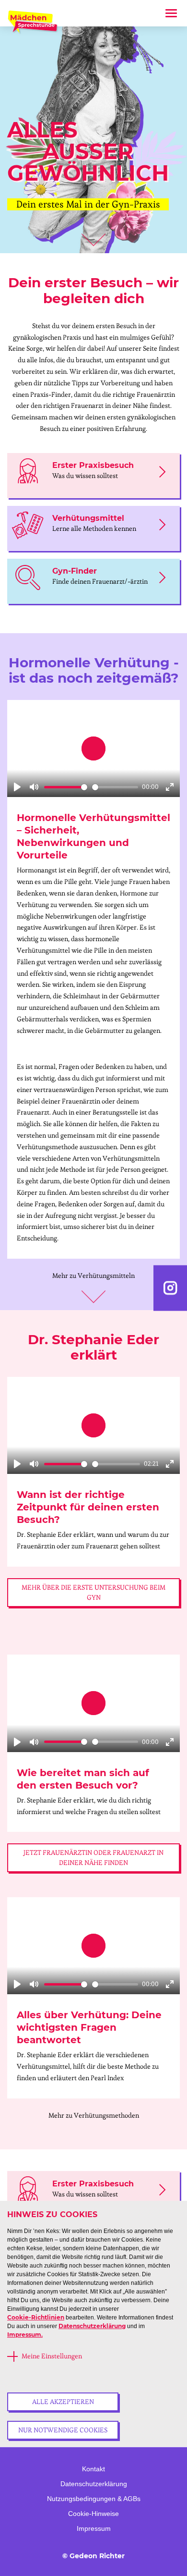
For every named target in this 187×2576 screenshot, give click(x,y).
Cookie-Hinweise (93, 2514)
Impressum (94, 2528)
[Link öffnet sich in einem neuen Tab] (170, 1288)
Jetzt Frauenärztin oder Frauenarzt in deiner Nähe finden (93, 1858)
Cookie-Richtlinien (36, 2317)
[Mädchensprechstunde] (34, 23)
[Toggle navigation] (171, 13)
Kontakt (93, 2469)
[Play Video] (93, 748)
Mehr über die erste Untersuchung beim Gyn (93, 1592)
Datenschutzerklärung (92, 2326)
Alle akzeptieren (63, 2402)
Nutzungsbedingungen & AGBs (94, 2499)
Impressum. (25, 2335)
